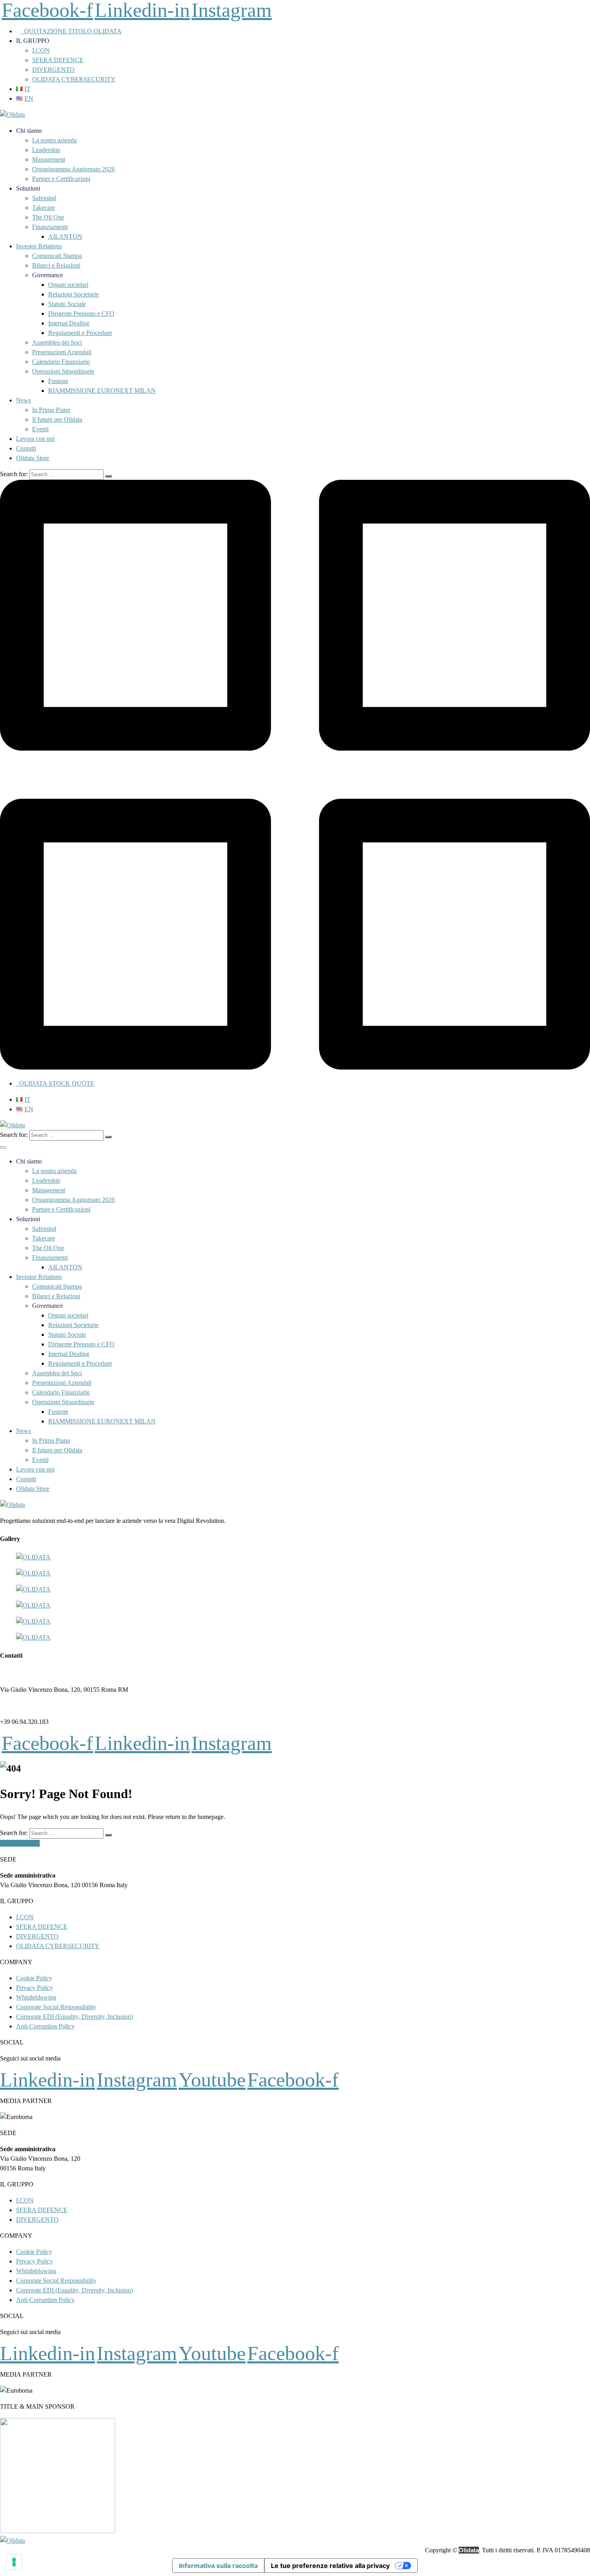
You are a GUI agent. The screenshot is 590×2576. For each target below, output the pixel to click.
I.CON (41, 50)
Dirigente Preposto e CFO (81, 314)
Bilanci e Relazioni (56, 265)
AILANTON (65, 236)
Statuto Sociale (67, 304)
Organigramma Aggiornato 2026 (73, 169)
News (23, 400)
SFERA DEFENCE (58, 60)
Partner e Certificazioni (61, 179)
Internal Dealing (69, 323)
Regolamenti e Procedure (80, 333)
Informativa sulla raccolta (218, 2566)
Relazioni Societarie (73, 294)
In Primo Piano (51, 410)
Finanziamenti (50, 227)
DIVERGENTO (53, 70)
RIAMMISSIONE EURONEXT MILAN (102, 391)
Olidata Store (33, 458)
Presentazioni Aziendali (62, 352)
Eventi (40, 429)
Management (49, 159)
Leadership (46, 150)
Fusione (58, 381)
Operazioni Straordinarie (63, 371)
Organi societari (68, 285)
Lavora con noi (35, 439)
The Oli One (48, 217)
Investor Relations (39, 246)
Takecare (44, 208)
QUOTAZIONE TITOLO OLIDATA (71, 31)
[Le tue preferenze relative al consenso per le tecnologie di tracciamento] (14, 2562)
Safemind (44, 198)
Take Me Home (20, 1843)
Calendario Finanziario (61, 362)
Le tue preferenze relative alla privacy (330, 2566)
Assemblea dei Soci (57, 342)
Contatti (26, 448)
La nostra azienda (54, 140)
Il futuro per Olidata (57, 419)
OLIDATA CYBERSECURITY (74, 79)
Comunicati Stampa (57, 256)
